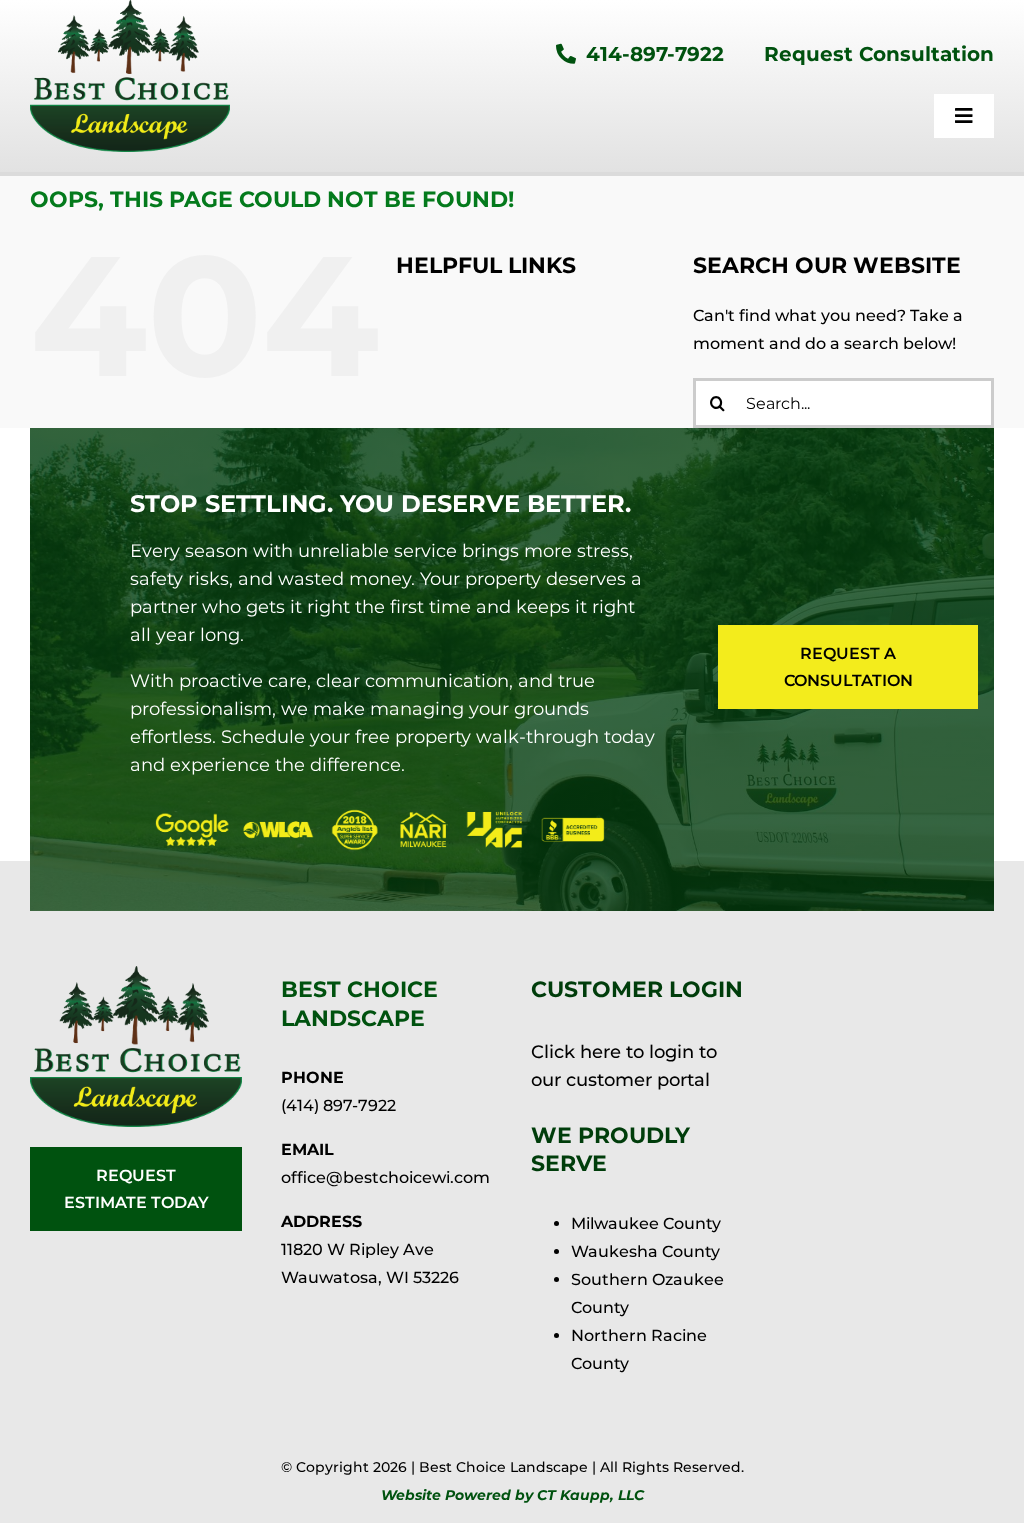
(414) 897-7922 (338, 1105)
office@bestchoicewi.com (385, 1177)
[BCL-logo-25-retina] (136, 973)
